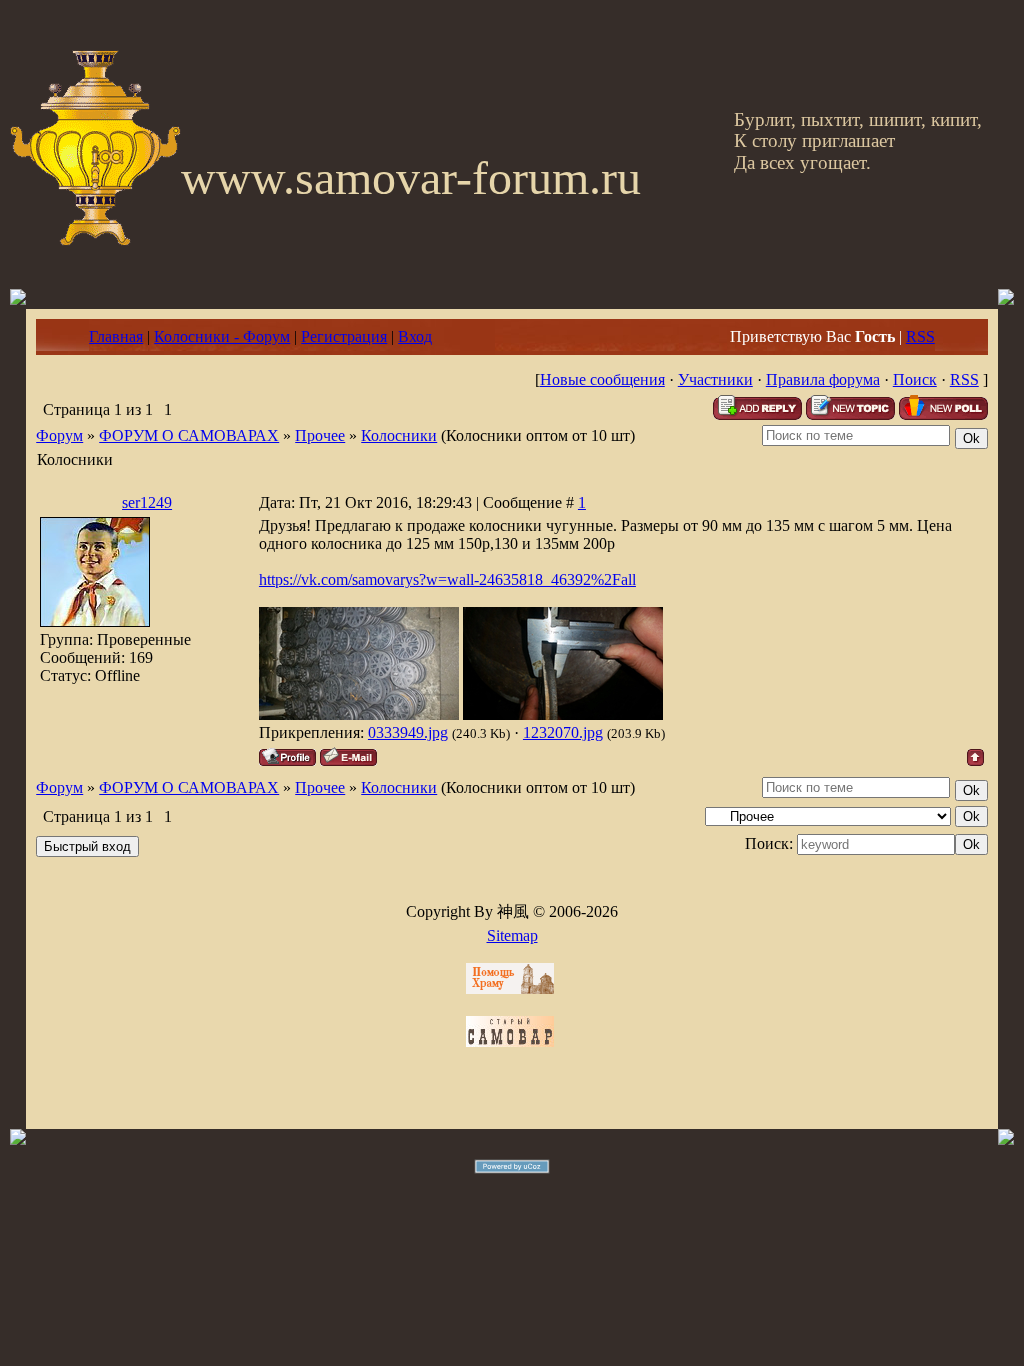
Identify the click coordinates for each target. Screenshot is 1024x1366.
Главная (116, 336)
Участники (715, 379)
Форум (59, 435)
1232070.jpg (563, 732)
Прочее (320, 435)
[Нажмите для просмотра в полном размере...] (359, 714)
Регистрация (344, 336)
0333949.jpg (408, 732)
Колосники (399, 435)
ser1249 (147, 502)
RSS (920, 336)
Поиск (915, 379)
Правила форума (823, 379)
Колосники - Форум (222, 336)
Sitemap (512, 935)
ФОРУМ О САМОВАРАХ (189, 435)
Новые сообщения (602, 379)
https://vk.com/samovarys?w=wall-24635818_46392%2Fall (447, 579)
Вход (415, 336)
